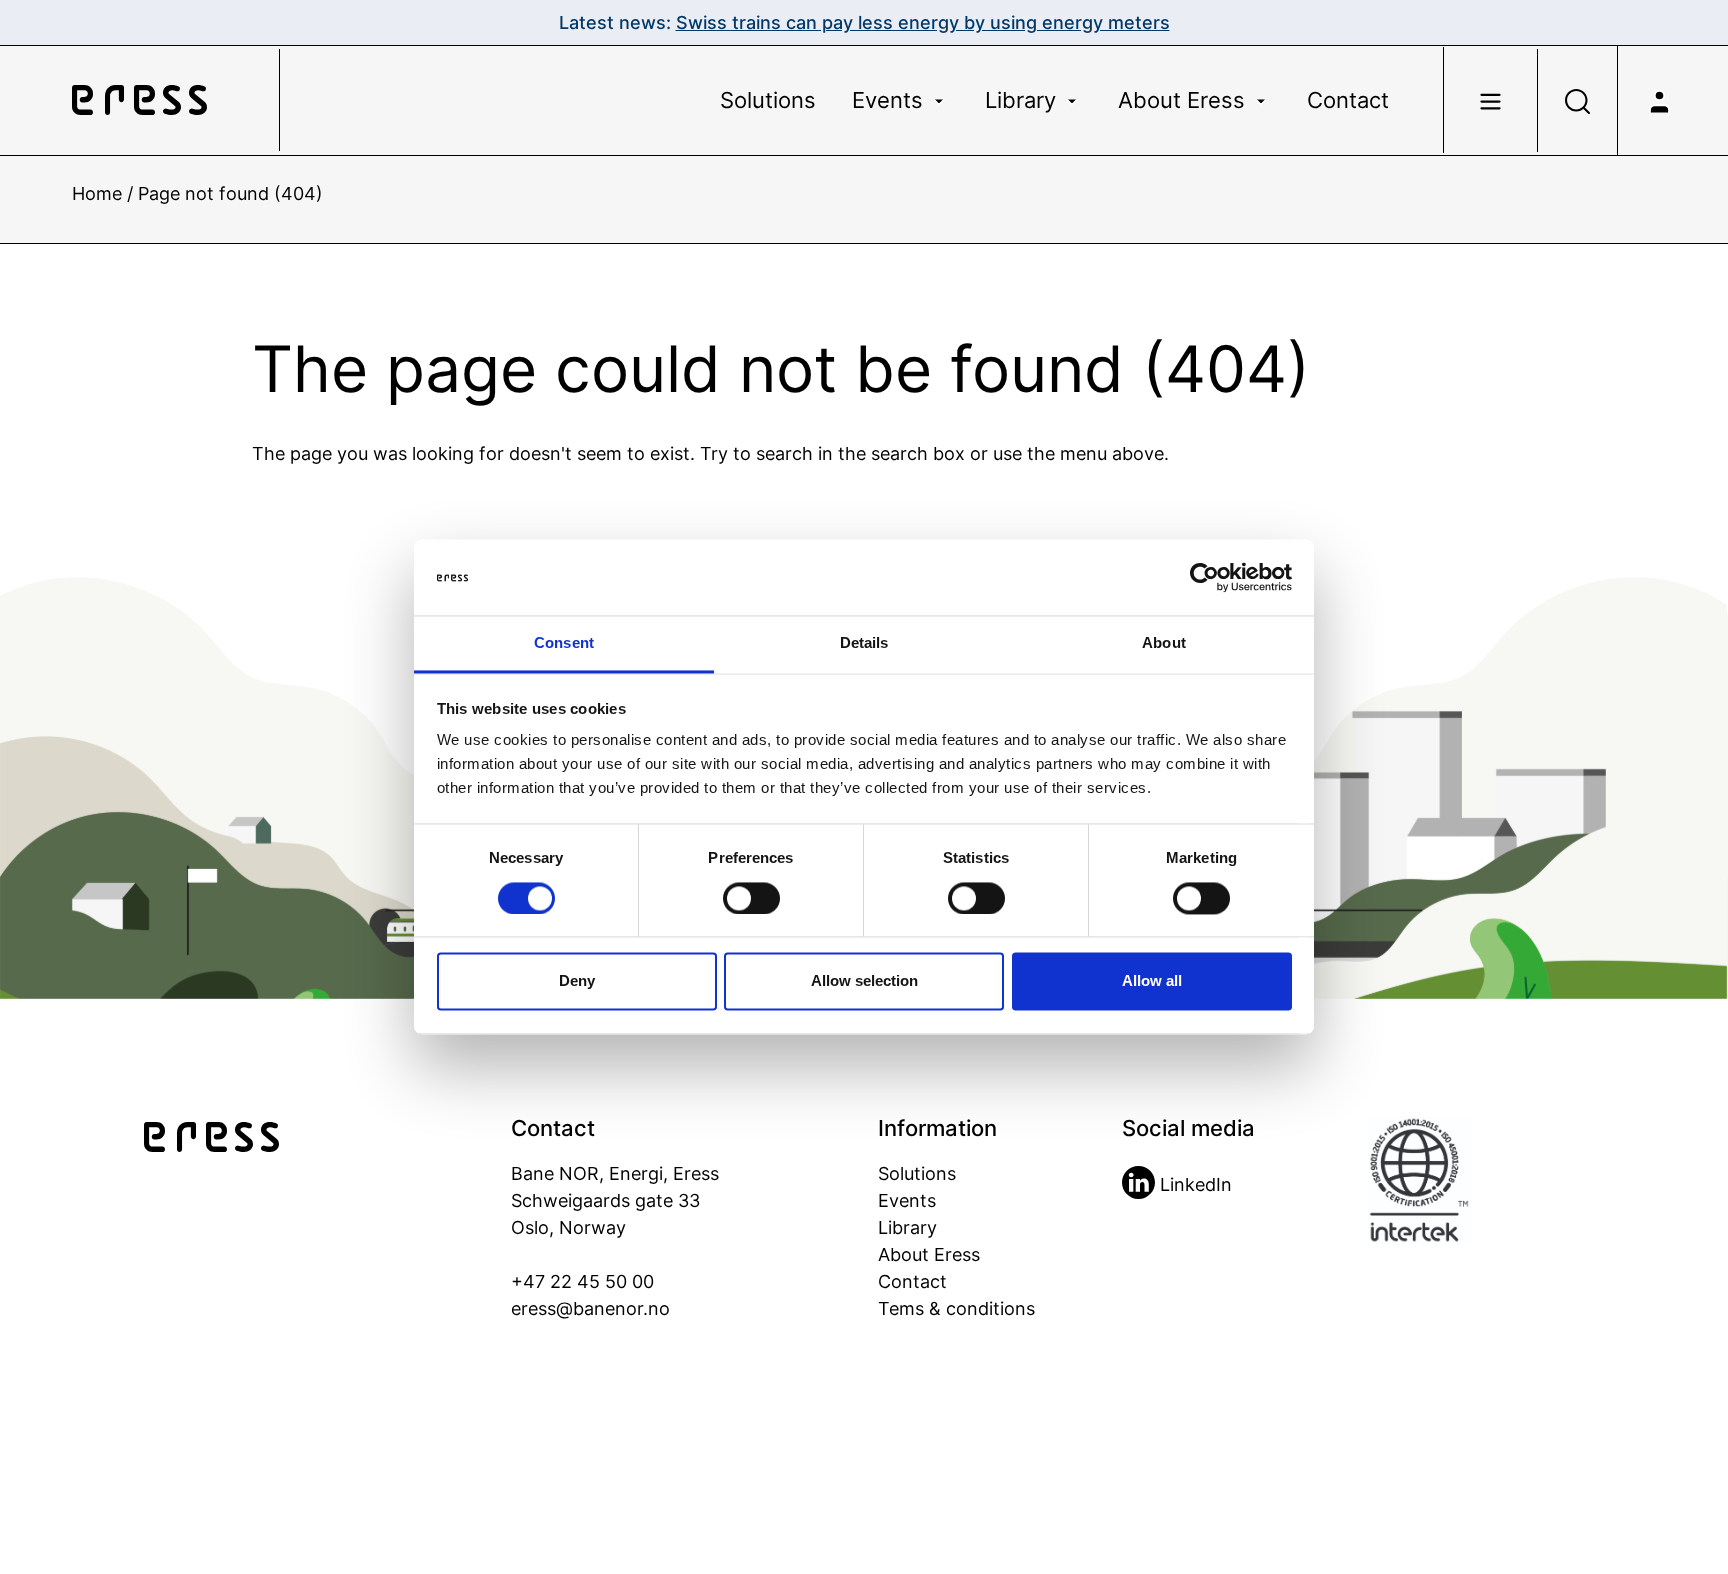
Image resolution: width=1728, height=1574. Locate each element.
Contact (1348, 100)
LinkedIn (1193, 1184)
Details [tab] (864, 643)
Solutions (768, 100)
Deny (577, 981)
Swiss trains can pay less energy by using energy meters (923, 22)
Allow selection (864, 981)
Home (97, 193)
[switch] (751, 899)
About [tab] (1164, 643)
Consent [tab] (564, 643)
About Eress (1184, 100)
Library (1023, 100)
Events (890, 100)
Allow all (1152, 981)
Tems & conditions (956, 1308)
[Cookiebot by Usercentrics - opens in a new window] (1204, 578)
